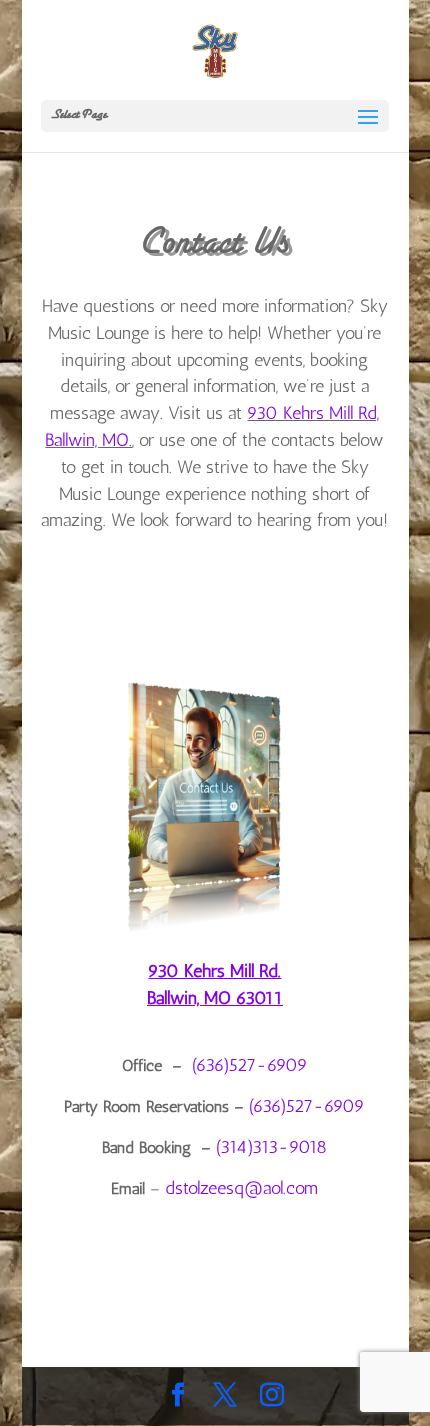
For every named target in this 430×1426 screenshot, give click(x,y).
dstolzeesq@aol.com (241, 1188)
